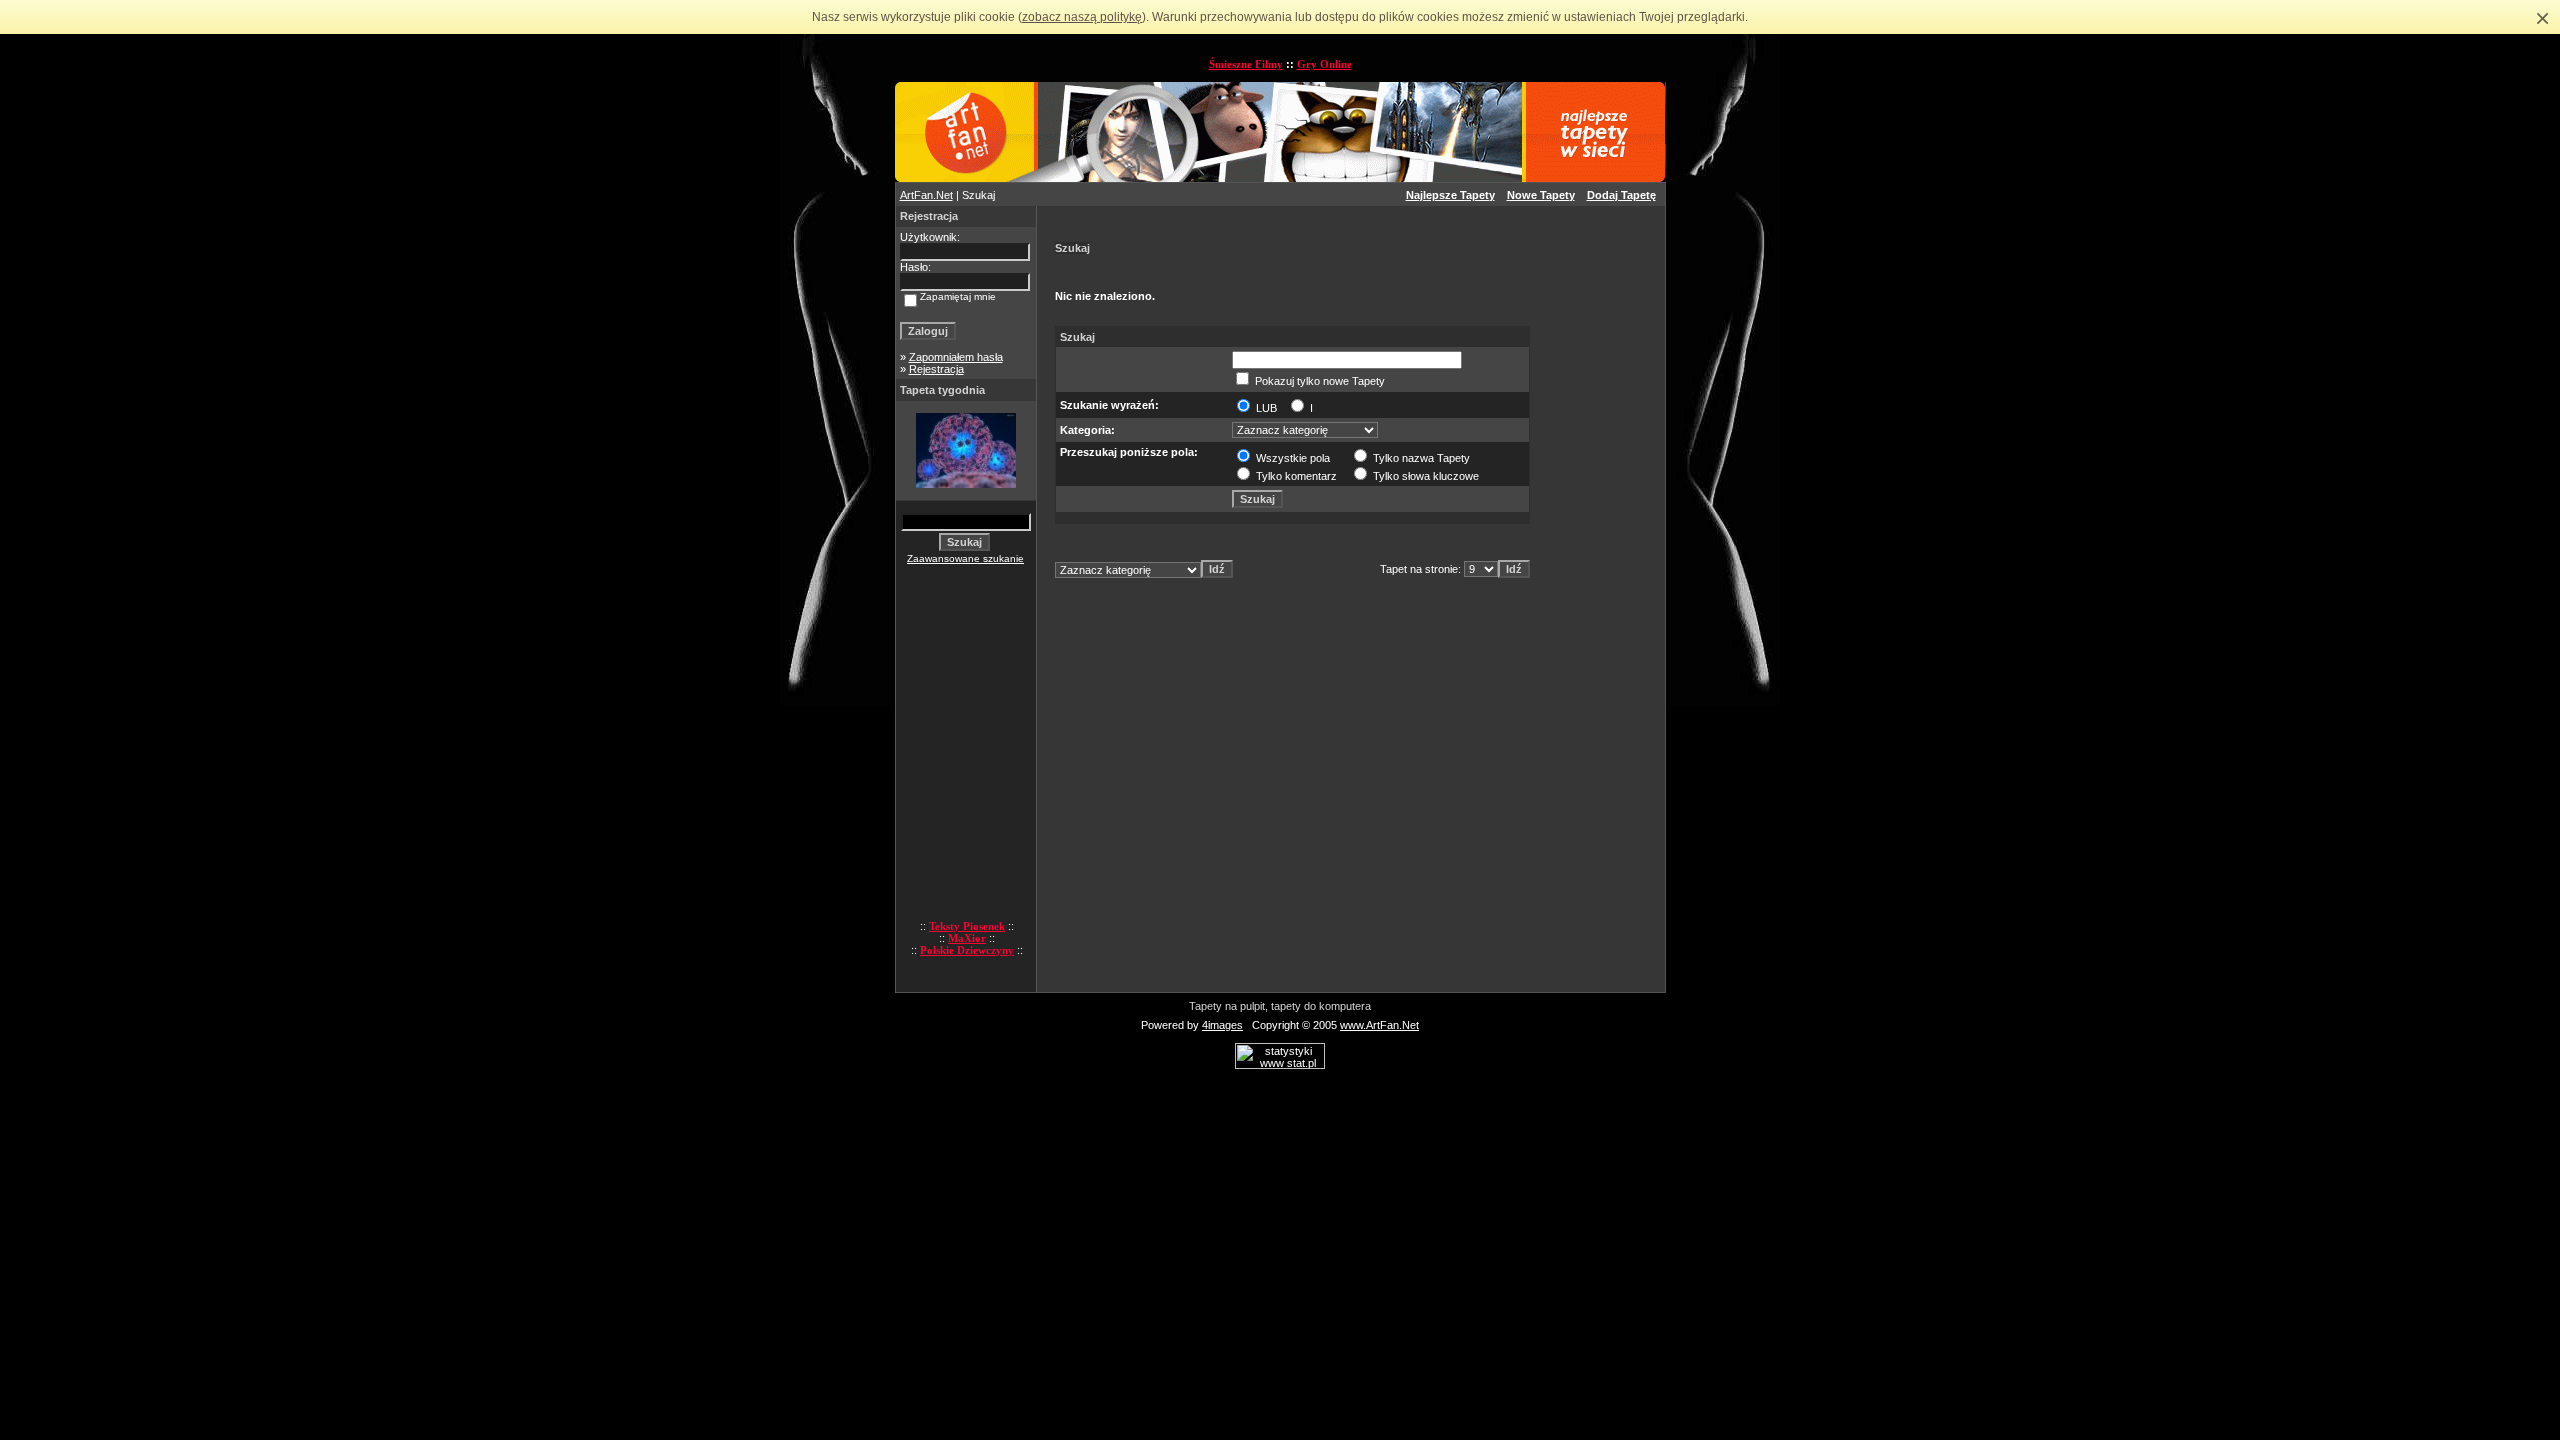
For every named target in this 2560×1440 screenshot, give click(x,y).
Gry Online (1324, 64)
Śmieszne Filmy (1246, 64)
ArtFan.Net (926, 195)
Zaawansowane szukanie (965, 558)
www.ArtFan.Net (1379, 1025)
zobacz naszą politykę (1082, 17)
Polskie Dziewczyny (967, 950)
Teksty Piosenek (967, 926)
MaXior (967, 938)
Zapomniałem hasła (956, 357)
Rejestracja (936, 369)
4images (1222, 1025)
